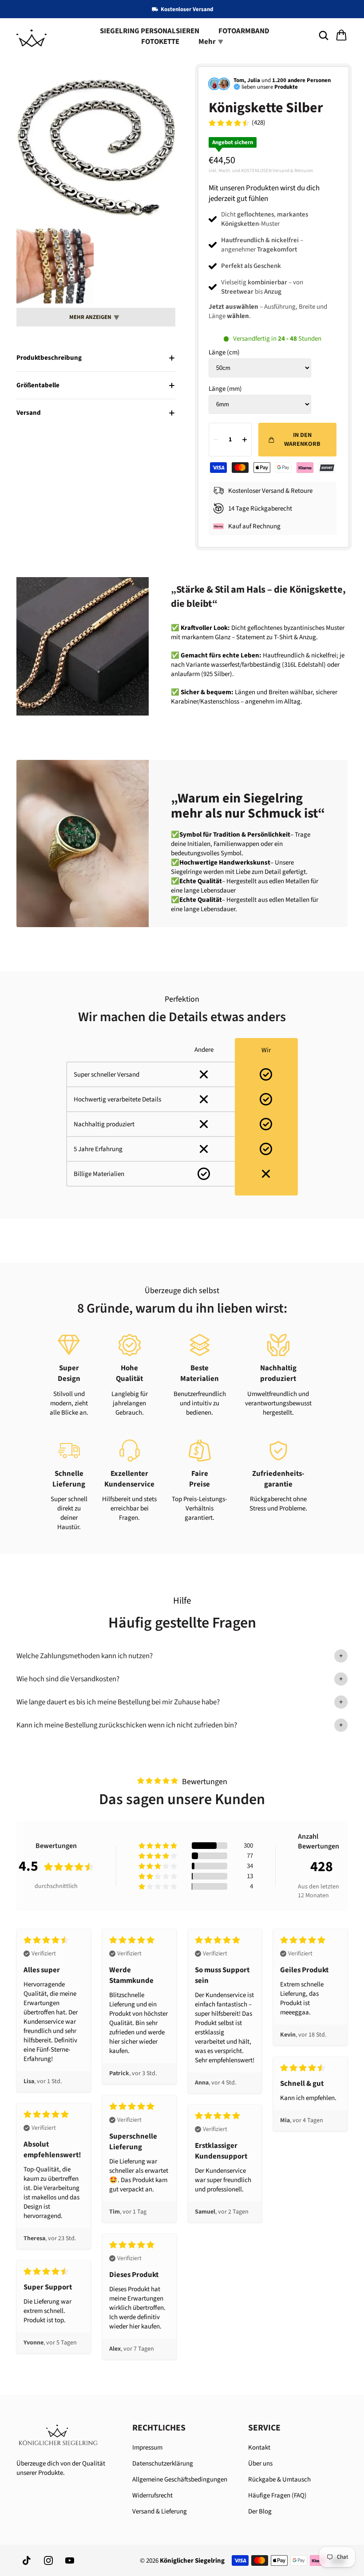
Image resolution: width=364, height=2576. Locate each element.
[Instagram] (48, 2560)
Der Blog (260, 2511)
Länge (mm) (225, 389)
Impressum (147, 2448)
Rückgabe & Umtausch (279, 2480)
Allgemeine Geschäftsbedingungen (180, 2480)
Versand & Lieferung (160, 2511)
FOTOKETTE (160, 42)
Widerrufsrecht (152, 2495)
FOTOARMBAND (244, 31)
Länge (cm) (224, 352)
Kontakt (259, 2448)
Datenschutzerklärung (163, 2464)
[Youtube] (70, 2560)
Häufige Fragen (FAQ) (277, 2495)
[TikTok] (27, 2560)
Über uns (260, 2464)
